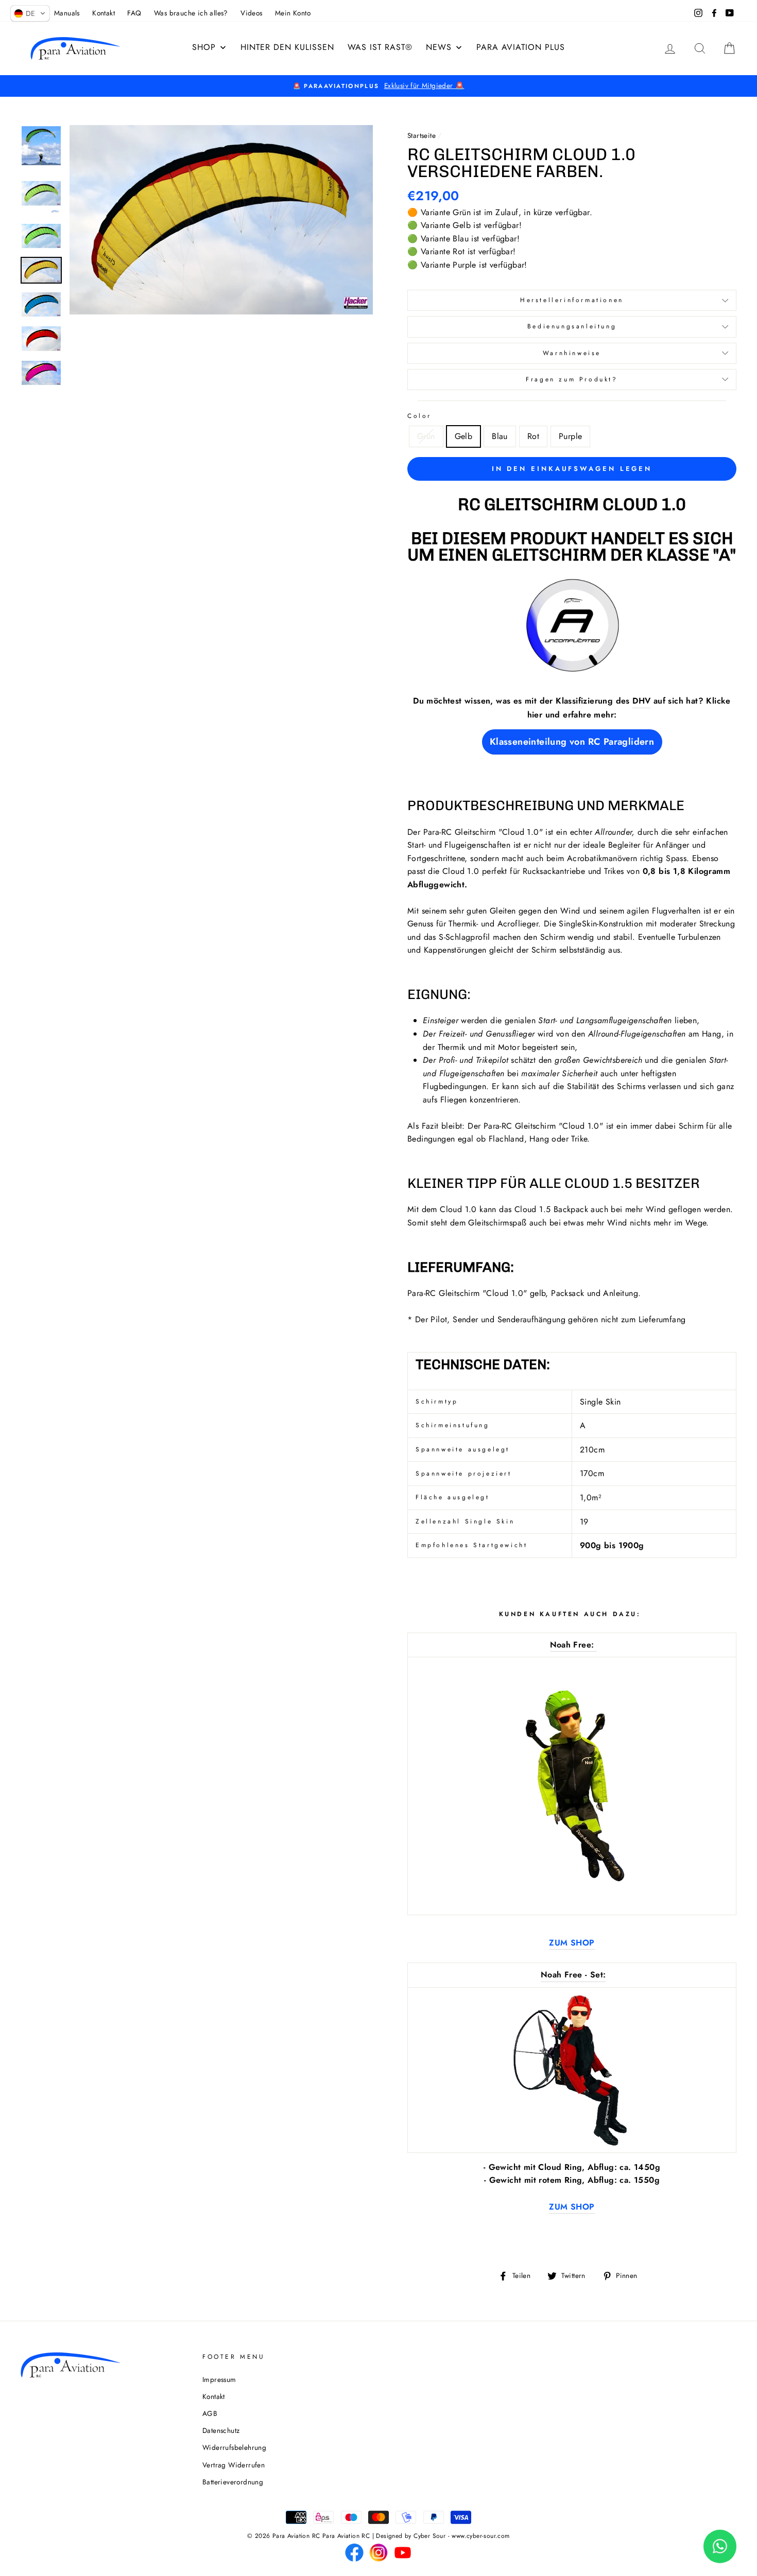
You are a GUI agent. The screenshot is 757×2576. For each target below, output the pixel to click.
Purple (570, 436)
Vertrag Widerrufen (234, 2465)
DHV (641, 701)
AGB (210, 2413)
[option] (378, 86)
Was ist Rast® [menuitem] (380, 47)
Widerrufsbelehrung (234, 2447)
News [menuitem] (439, 47)
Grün (426, 436)
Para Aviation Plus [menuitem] (521, 47)
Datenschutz (221, 2430)
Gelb (464, 436)
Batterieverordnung (233, 2482)
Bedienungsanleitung (572, 326)
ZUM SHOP (572, 1943)
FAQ (134, 13)
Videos (251, 13)
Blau (500, 436)
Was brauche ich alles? (191, 13)
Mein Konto (293, 13)
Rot (533, 436)
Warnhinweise (572, 353)
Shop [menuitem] (204, 47)
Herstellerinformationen (572, 300)
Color (419, 416)
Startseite (421, 135)
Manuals (67, 13)
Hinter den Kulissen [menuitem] (287, 47)
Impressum (219, 2379)
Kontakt (104, 13)
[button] (30, 13)
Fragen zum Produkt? (572, 379)
